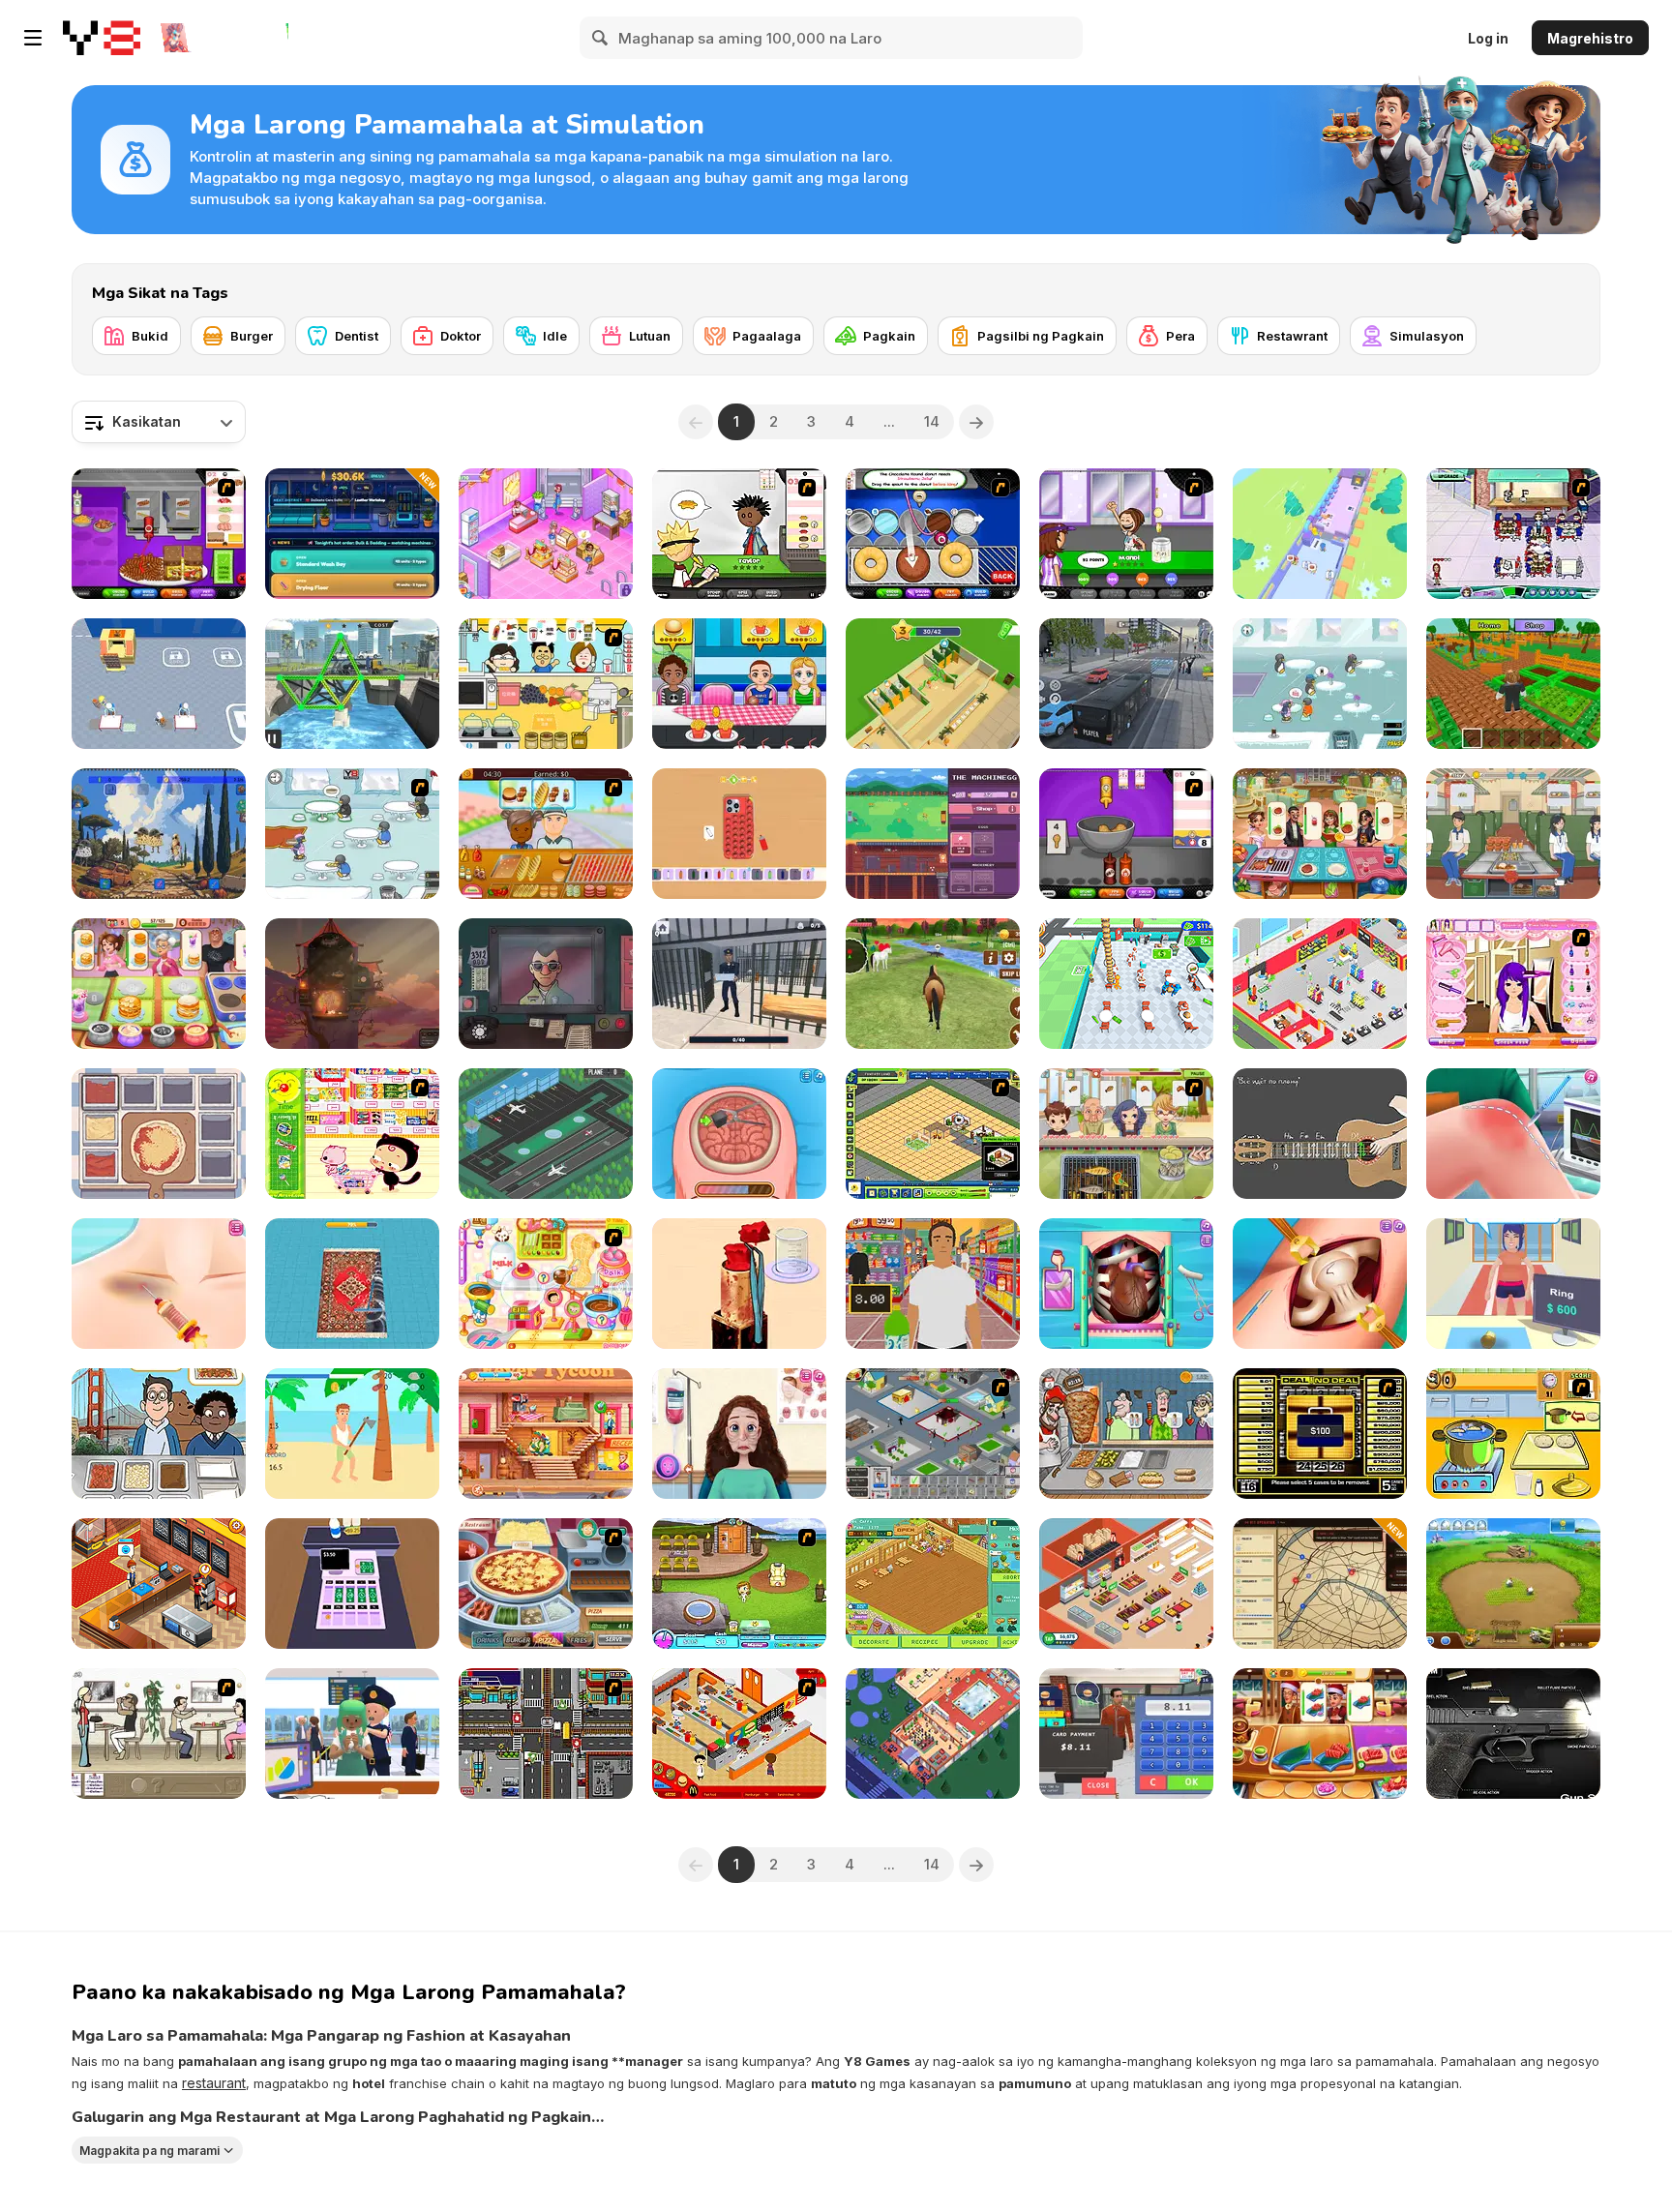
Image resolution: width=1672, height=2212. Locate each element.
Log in (1488, 38)
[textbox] (159, 422)
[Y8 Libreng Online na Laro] (102, 38)
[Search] (601, 38)
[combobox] (159, 422)
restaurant (214, 2083)
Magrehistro (1590, 38)
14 (932, 421)
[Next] (976, 422)
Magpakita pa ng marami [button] (149, 2151)
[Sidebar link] (33, 38)
